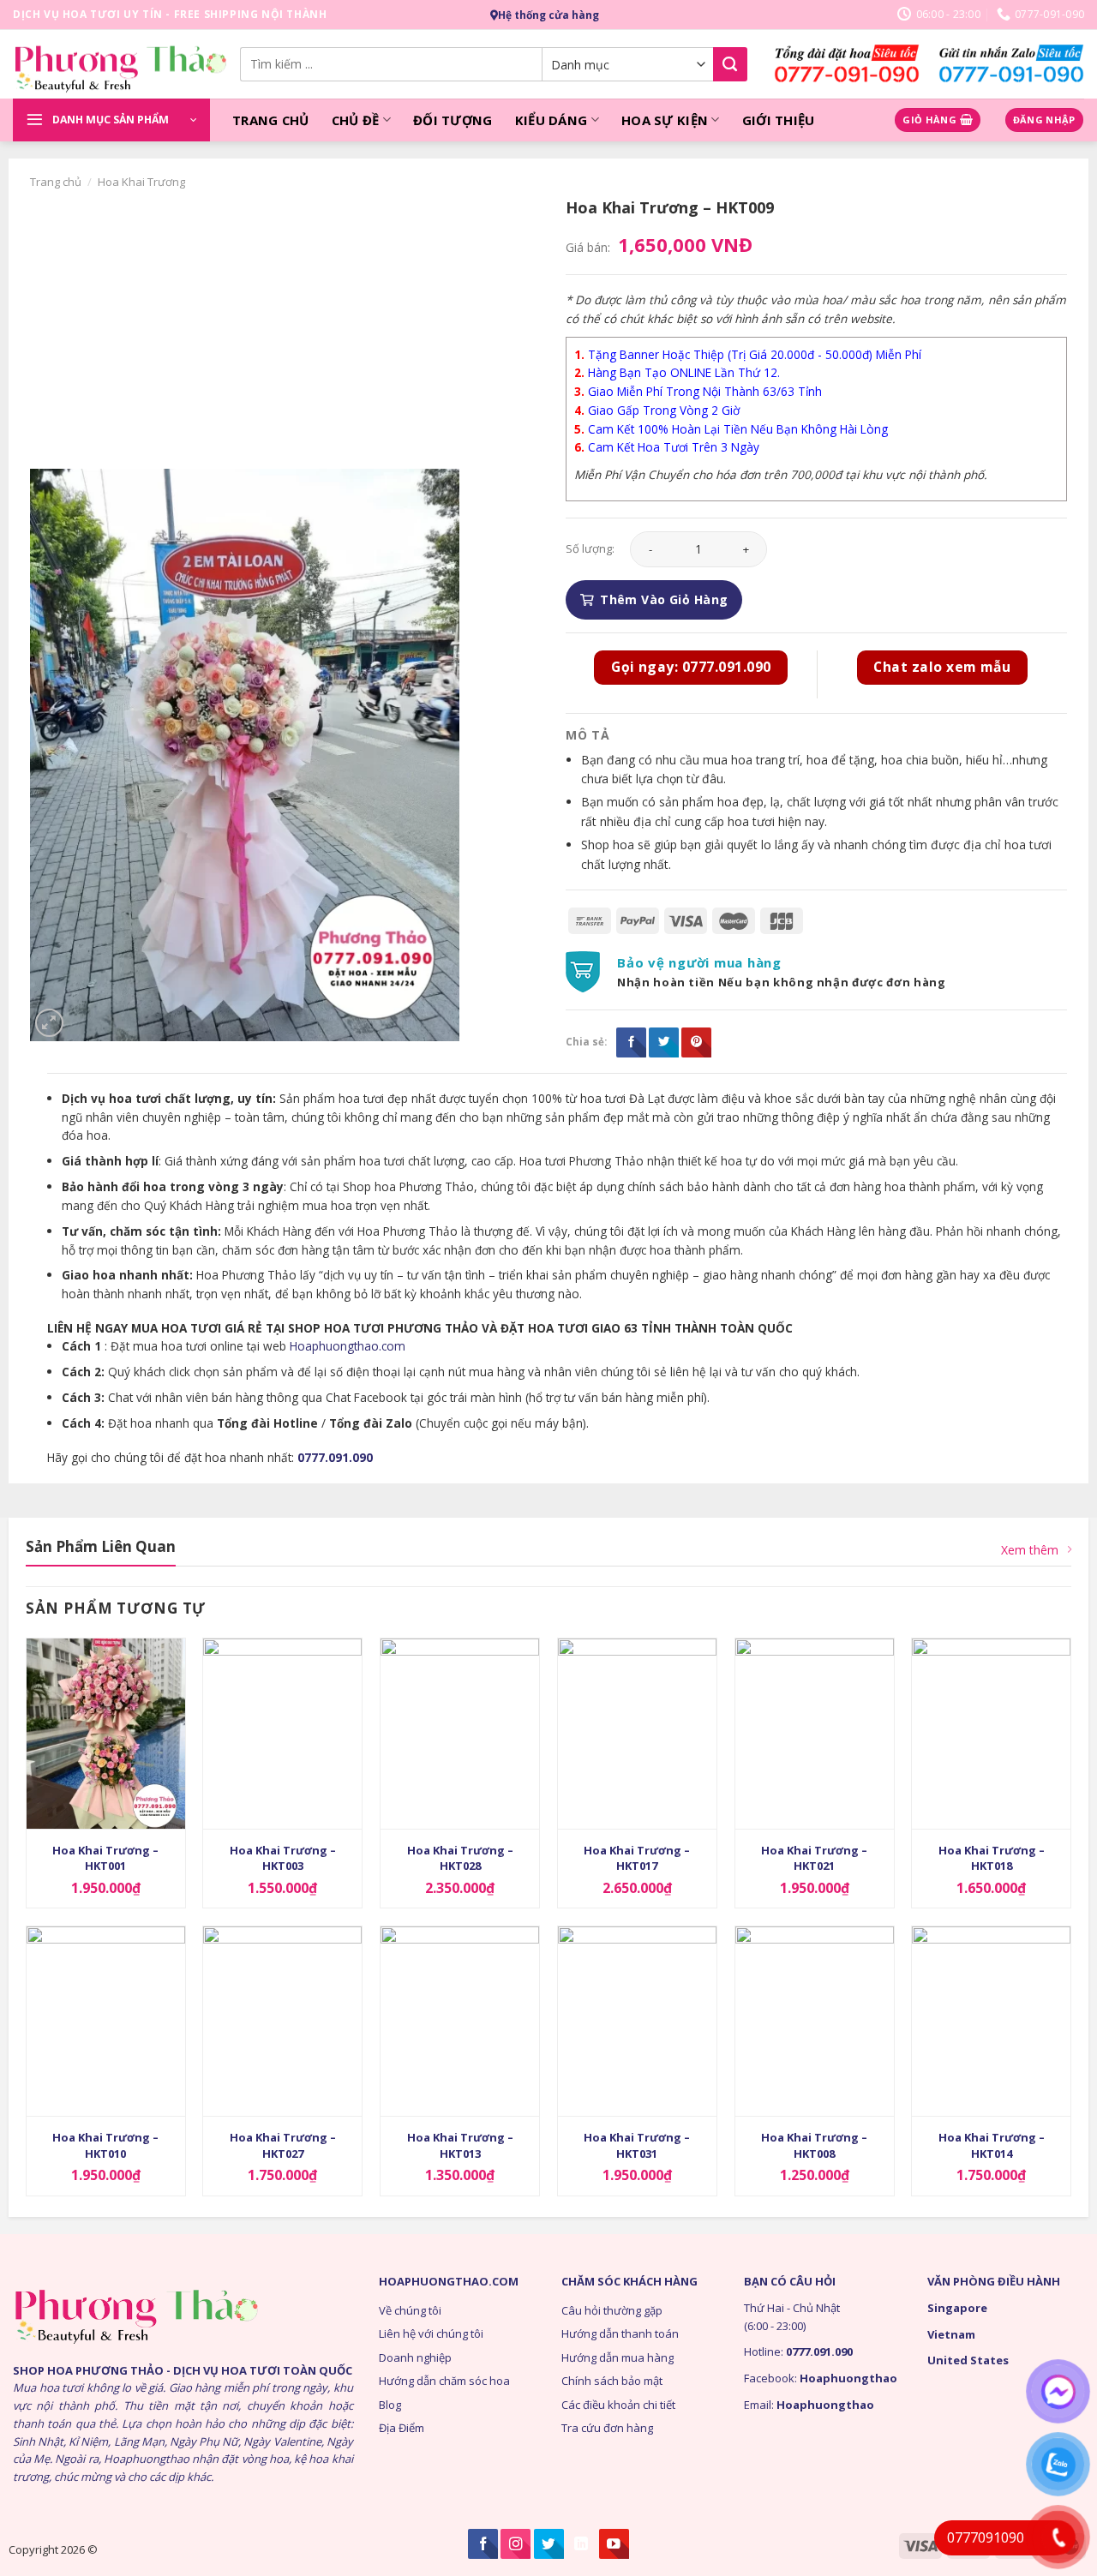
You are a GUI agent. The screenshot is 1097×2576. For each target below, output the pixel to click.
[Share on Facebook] (631, 1042)
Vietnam (951, 2334)
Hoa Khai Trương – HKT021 (814, 1858)
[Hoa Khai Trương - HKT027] (282, 2022)
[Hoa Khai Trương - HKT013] (460, 2022)
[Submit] (730, 64)
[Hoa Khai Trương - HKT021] (815, 1734)
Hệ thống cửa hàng (548, 15)
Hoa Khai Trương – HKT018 (992, 1858)
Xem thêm (1030, 1550)
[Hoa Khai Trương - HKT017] (637, 1734)
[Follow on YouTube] (614, 2544)
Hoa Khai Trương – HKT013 (460, 2145)
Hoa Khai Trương (141, 182)
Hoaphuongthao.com (348, 1346)
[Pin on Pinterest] (696, 1042)
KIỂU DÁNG (551, 120)
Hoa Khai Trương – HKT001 (105, 1858)
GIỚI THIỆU (779, 120)
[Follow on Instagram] (516, 2544)
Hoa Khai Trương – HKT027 (283, 2145)
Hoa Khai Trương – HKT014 (992, 2145)
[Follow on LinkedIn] (581, 2544)
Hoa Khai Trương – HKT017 (637, 1858)
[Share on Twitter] (664, 1042)
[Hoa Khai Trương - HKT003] (282, 1734)
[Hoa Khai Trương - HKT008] (815, 2022)
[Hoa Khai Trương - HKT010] (106, 2022)
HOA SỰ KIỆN (665, 120)
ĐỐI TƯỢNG (453, 120)
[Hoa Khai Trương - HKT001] (106, 1734)
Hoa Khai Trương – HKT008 (814, 2145)
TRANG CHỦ (271, 120)
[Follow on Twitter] (549, 2544)
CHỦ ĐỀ (356, 120)
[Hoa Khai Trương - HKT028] (460, 1734)
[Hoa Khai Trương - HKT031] (637, 2022)
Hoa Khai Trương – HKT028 (460, 1858)
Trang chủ (56, 182)
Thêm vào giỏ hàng (664, 599)
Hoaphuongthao (848, 2378)
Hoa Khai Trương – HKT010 (105, 2145)
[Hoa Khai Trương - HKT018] (991, 1734)
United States (968, 2360)
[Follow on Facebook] (483, 2544)
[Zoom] (49, 1023)
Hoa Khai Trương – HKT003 (283, 1858)
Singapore (957, 2308)
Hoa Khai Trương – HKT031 (637, 2145)
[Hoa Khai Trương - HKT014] (991, 2022)
